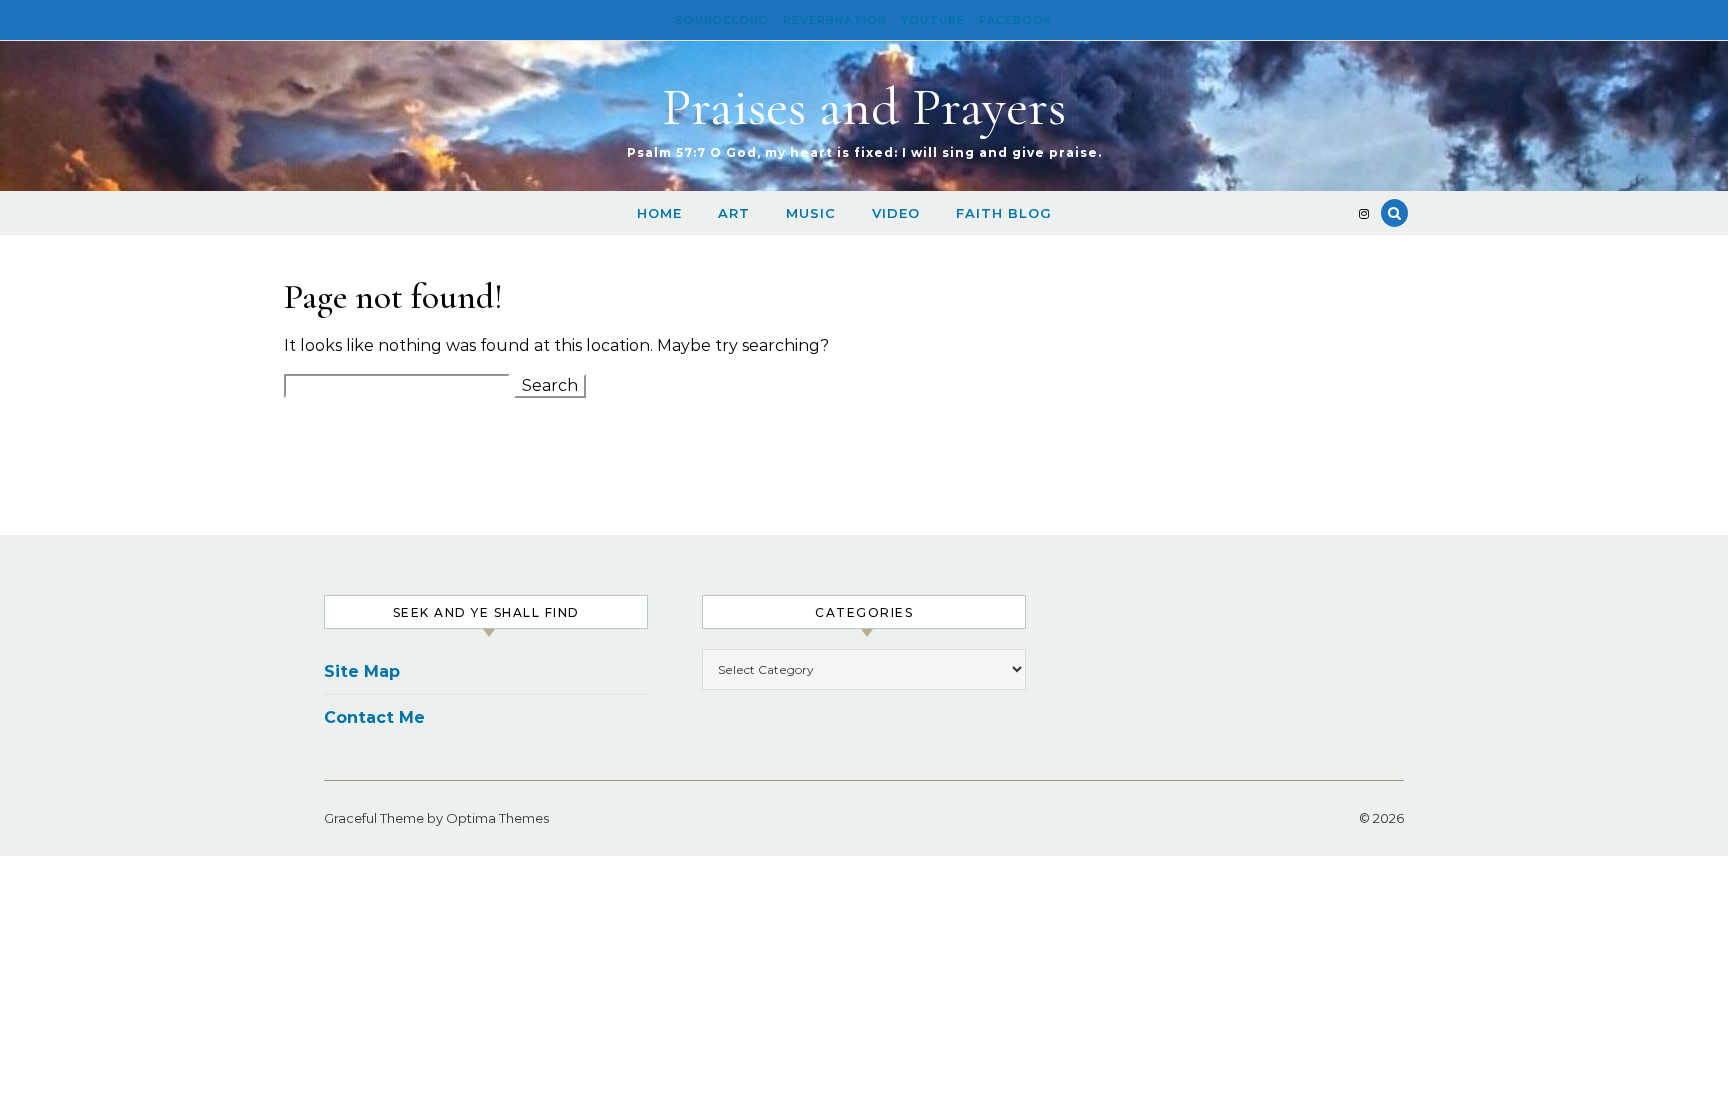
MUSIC (811, 213)
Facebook (1016, 20)
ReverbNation (835, 20)
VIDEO (896, 213)
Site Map (362, 671)
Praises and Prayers (864, 106)
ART (734, 213)
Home (659, 213)
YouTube (933, 20)
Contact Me (374, 717)
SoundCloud (722, 20)
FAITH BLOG (1004, 213)
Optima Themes (497, 818)
